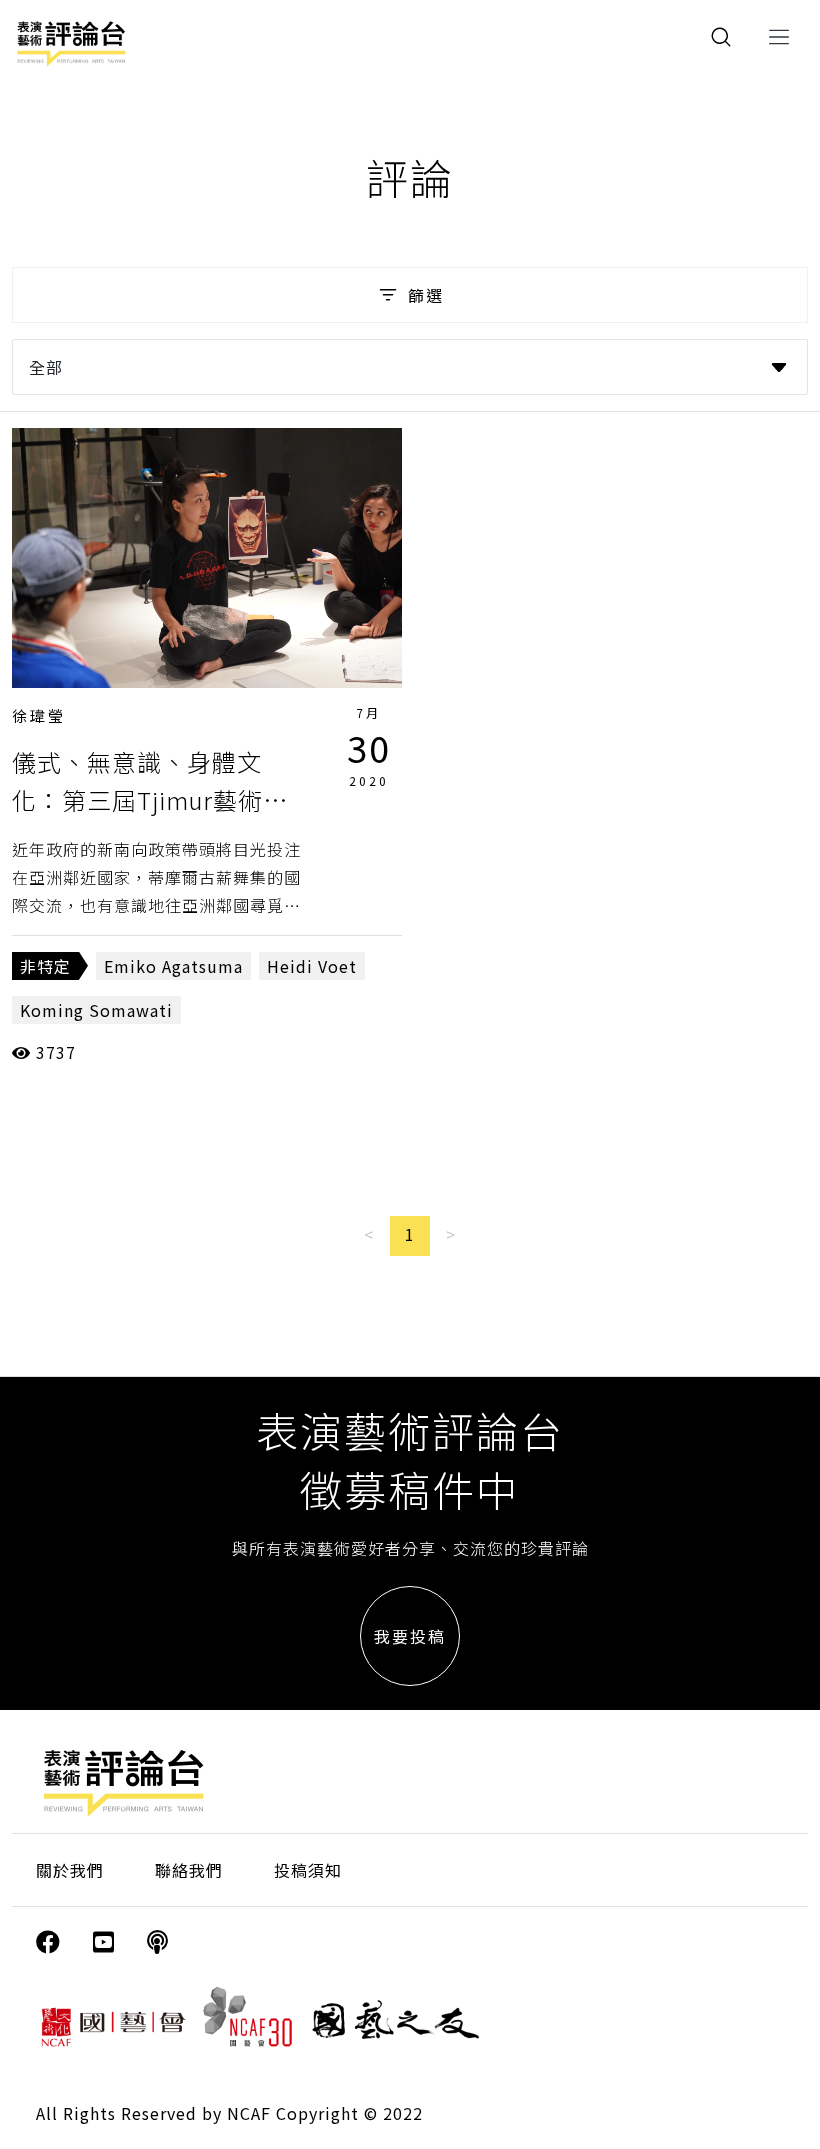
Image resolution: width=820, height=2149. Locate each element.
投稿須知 (308, 1870)
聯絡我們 (189, 1870)
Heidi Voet (312, 966)
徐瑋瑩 (39, 715)
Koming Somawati (96, 1010)
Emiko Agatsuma (173, 966)
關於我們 (70, 1870)
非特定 (45, 966)
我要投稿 (410, 1636)
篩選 (426, 295)
